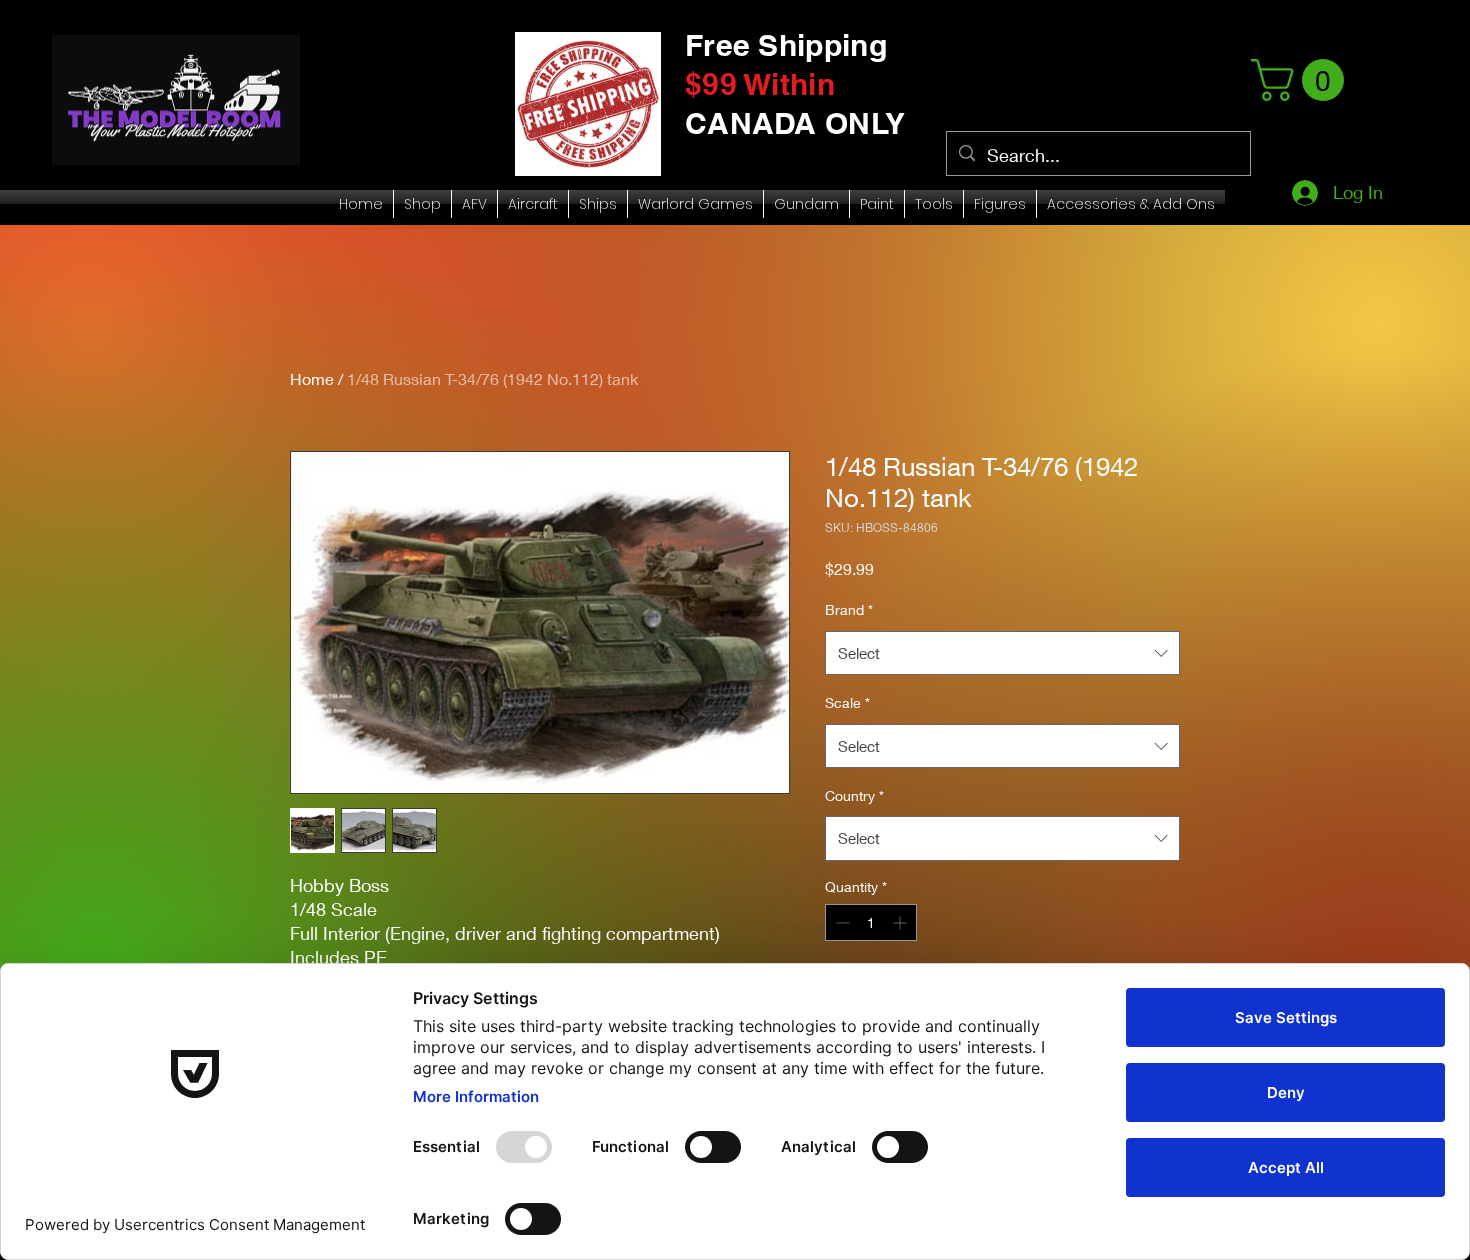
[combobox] (1002, 653)
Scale (847, 702)
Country (854, 795)
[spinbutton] (871, 922)
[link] (1302, 80)
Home (312, 378)
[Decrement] (840, 922)
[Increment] (901, 922)
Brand (849, 609)
